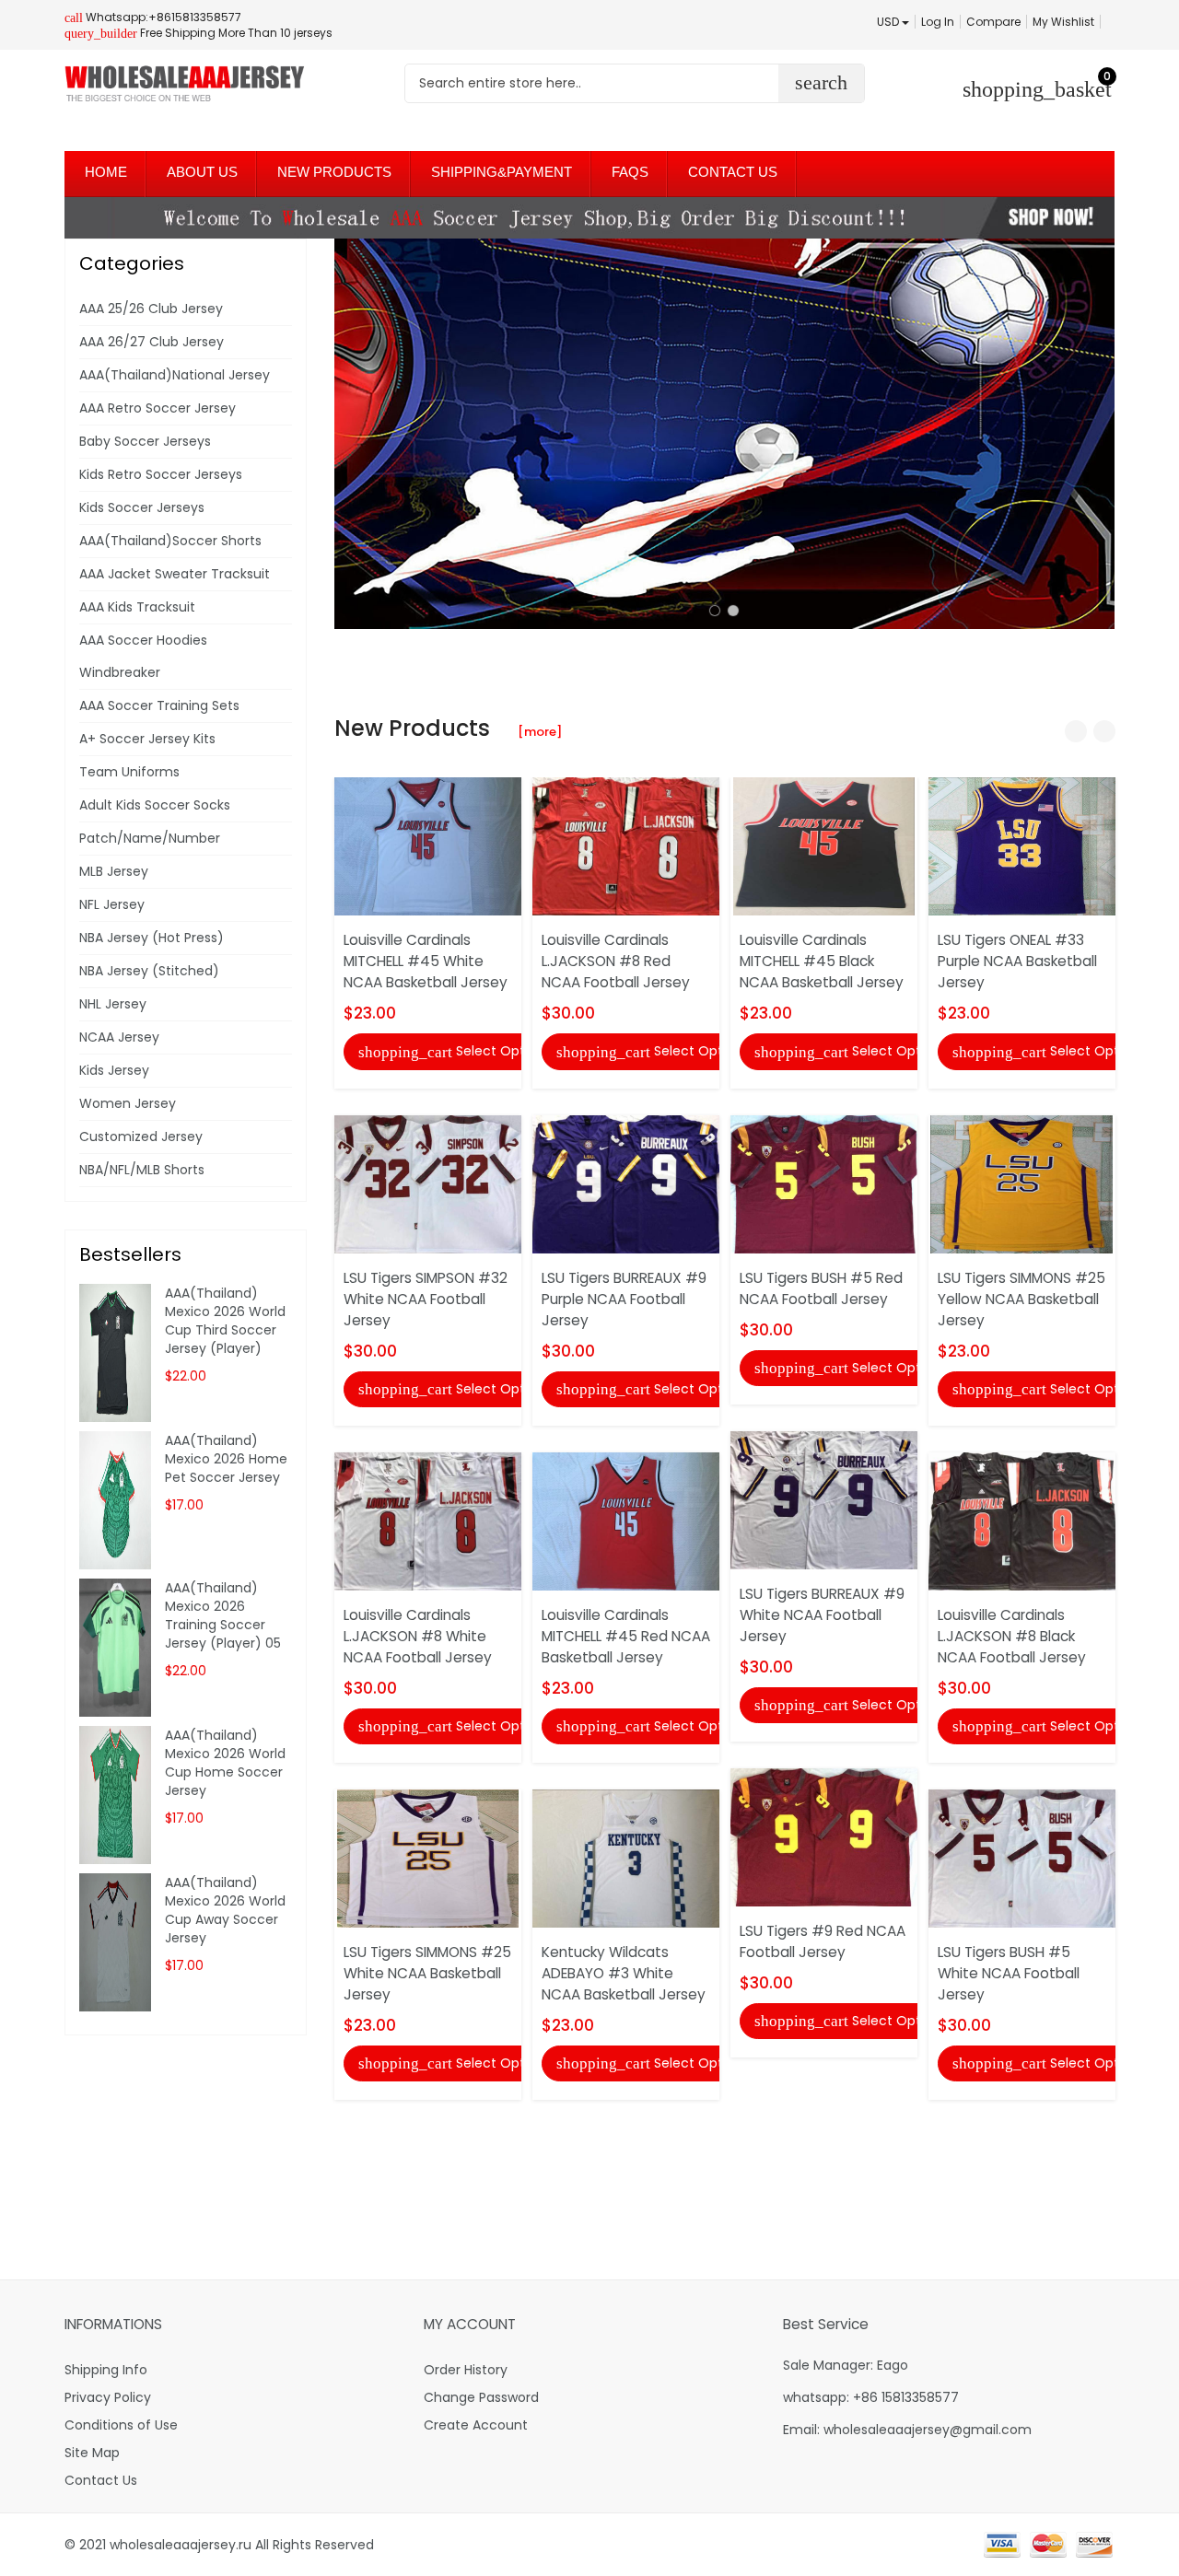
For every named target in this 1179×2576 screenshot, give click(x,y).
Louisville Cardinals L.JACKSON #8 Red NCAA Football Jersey (616, 961)
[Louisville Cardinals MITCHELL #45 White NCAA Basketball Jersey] (428, 845)
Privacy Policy (108, 2397)
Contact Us (101, 2480)
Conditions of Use (121, 2425)
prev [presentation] (353, 434)
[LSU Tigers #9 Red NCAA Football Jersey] (824, 1836)
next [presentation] (1096, 434)
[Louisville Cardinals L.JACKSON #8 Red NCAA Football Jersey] (626, 845)
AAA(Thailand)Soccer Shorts (170, 541)
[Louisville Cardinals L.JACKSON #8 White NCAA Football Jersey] (428, 1521)
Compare (993, 22)
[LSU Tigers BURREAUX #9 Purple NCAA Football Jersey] (626, 1183)
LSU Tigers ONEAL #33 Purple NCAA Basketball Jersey (1017, 961)
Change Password (481, 2397)
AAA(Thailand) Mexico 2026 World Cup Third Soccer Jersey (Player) (225, 1321)
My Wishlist (1063, 22)
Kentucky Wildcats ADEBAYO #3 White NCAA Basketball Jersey (624, 1973)
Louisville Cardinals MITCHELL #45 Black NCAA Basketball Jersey (822, 961)
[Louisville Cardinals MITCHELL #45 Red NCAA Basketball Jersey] (626, 1521)
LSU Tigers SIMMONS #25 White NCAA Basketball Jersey (427, 1973)
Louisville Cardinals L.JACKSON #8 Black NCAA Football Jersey (1012, 1636)
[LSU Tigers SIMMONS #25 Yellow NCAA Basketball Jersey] (1021, 1183)
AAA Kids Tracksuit (137, 607)
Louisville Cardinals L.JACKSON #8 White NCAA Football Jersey (418, 1636)
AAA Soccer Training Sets (159, 705)
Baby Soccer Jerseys (145, 441)
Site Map (92, 2453)
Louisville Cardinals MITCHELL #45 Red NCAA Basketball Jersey (626, 1636)
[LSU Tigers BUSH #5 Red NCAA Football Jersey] (824, 1183)
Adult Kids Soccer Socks (155, 805)
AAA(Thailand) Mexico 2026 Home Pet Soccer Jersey (226, 1459)
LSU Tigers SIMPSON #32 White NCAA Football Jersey (426, 1299)
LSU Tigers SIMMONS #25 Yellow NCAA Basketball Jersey (1021, 1299)
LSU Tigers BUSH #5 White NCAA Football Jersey (1009, 1973)
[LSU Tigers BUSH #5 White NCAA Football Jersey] (1022, 1858)
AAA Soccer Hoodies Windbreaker (143, 656)
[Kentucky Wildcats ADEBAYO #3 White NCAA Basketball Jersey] (626, 1858)
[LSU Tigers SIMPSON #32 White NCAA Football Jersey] (428, 1183)
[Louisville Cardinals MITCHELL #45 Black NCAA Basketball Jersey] (824, 845)
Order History (466, 2370)
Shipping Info (106, 2370)
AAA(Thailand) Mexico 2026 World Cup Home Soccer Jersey (225, 1763)
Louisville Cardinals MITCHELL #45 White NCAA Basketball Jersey (426, 961)
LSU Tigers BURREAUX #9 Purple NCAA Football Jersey (624, 1299)
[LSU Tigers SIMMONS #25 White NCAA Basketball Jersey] (428, 1858)
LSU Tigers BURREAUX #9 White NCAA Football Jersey (822, 1615)
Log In (938, 22)
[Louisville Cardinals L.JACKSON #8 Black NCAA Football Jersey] (1022, 1521)
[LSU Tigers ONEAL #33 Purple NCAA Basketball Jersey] (1022, 845)
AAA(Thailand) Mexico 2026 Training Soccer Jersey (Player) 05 (223, 1615)
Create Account (476, 2425)
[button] (715, 611)
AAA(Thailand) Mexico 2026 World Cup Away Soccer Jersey (225, 1910)
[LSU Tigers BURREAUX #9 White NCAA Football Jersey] (824, 1499)
